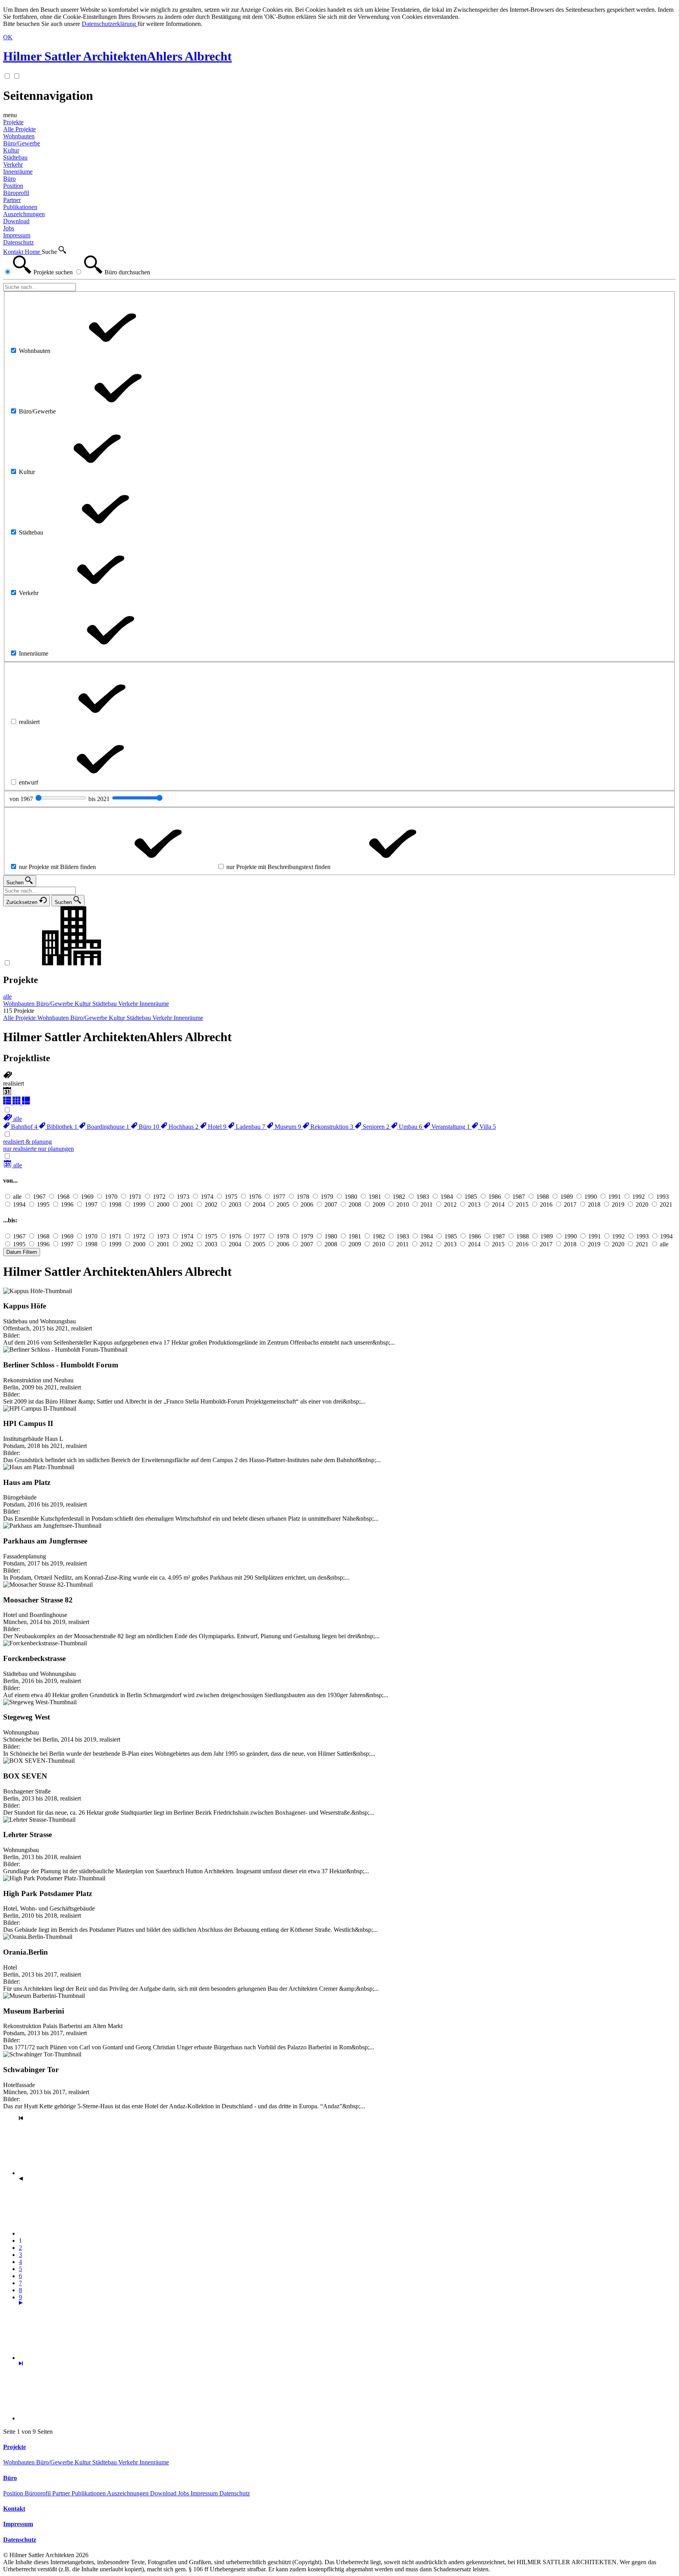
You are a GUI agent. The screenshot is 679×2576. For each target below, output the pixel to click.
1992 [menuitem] (639, 1197)
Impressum (205, 2493)
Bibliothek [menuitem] (61, 1127)
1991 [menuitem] (615, 1197)
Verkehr (129, 2462)
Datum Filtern (22, 1252)
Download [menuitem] (16, 221)
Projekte (13, 122)
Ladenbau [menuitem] (250, 1127)
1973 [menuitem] (183, 1197)
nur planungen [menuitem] (56, 1149)
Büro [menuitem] (148, 1127)
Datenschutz (235, 2493)
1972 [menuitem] (159, 1197)
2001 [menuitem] (187, 1204)
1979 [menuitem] (327, 1197)
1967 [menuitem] (39, 1197)
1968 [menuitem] (63, 1197)
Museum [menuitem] (287, 1127)
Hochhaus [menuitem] (183, 1127)
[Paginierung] (78, 2358)
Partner (62, 2493)
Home (33, 252)
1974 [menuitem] (207, 1197)
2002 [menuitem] (211, 1204)
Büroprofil (39, 2493)
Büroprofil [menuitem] (16, 193)
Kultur (83, 2462)
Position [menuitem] (13, 186)
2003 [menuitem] (235, 1204)
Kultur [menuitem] (11, 150)
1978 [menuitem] (303, 1197)
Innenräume (154, 2462)
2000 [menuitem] (163, 1204)
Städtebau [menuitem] (15, 157)
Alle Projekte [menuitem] (19, 129)
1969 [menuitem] (87, 1197)
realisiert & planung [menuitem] (28, 1142)
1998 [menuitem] (115, 1204)
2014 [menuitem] (498, 1204)
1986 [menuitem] (495, 1197)
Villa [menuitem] (487, 1127)
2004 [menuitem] (259, 1204)
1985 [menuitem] (471, 1197)
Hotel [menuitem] (216, 1127)
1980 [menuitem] (351, 1197)
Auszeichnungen (128, 2493)
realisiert (14, 1083)
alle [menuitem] (7, 997)
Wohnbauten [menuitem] (19, 136)
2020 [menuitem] (642, 1204)
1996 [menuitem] (67, 1204)
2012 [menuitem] (450, 1204)
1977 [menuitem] (279, 1197)
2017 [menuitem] (570, 1204)
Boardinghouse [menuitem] (107, 1127)
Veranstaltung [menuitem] (450, 1127)
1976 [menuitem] (255, 1197)
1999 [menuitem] (139, 1204)
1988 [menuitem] (543, 1197)
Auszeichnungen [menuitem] (24, 214)
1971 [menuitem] (135, 1197)
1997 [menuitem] (91, 1204)
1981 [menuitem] (375, 1197)
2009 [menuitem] (379, 1204)
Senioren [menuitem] (375, 1127)
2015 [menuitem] (522, 1204)
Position (14, 2493)
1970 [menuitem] (111, 1197)
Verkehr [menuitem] (13, 164)
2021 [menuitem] (666, 1204)
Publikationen (89, 2493)
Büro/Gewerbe (55, 2462)
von (22, 799)
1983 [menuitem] (423, 1197)
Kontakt (14, 252)
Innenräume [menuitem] (18, 172)
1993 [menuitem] (662, 1197)
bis (100, 799)
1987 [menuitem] (519, 1197)
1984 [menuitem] (447, 1197)
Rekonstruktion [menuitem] (331, 1127)
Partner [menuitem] (12, 200)
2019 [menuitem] (618, 1204)
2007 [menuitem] (331, 1204)
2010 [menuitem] (403, 1204)
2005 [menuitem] (283, 1204)
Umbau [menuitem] (410, 1127)
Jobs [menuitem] (9, 228)
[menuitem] (13, 1119)
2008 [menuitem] (355, 1204)
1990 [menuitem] (591, 1197)
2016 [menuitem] (546, 1204)
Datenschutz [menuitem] (18, 242)
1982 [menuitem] (399, 1197)
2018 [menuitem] (594, 1204)
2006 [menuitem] (307, 1204)
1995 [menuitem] (43, 1204)
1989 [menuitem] (567, 1197)
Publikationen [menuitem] (20, 207)
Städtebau (105, 2462)
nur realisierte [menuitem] (21, 1149)
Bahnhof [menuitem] (23, 1127)
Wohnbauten (20, 2462)
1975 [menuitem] (231, 1197)
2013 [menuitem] (474, 1204)
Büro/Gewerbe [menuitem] (22, 143)
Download (164, 2493)
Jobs (184, 2493)
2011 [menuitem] (427, 1204)
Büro (9, 179)
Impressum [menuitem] (17, 235)
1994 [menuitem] (19, 1204)
